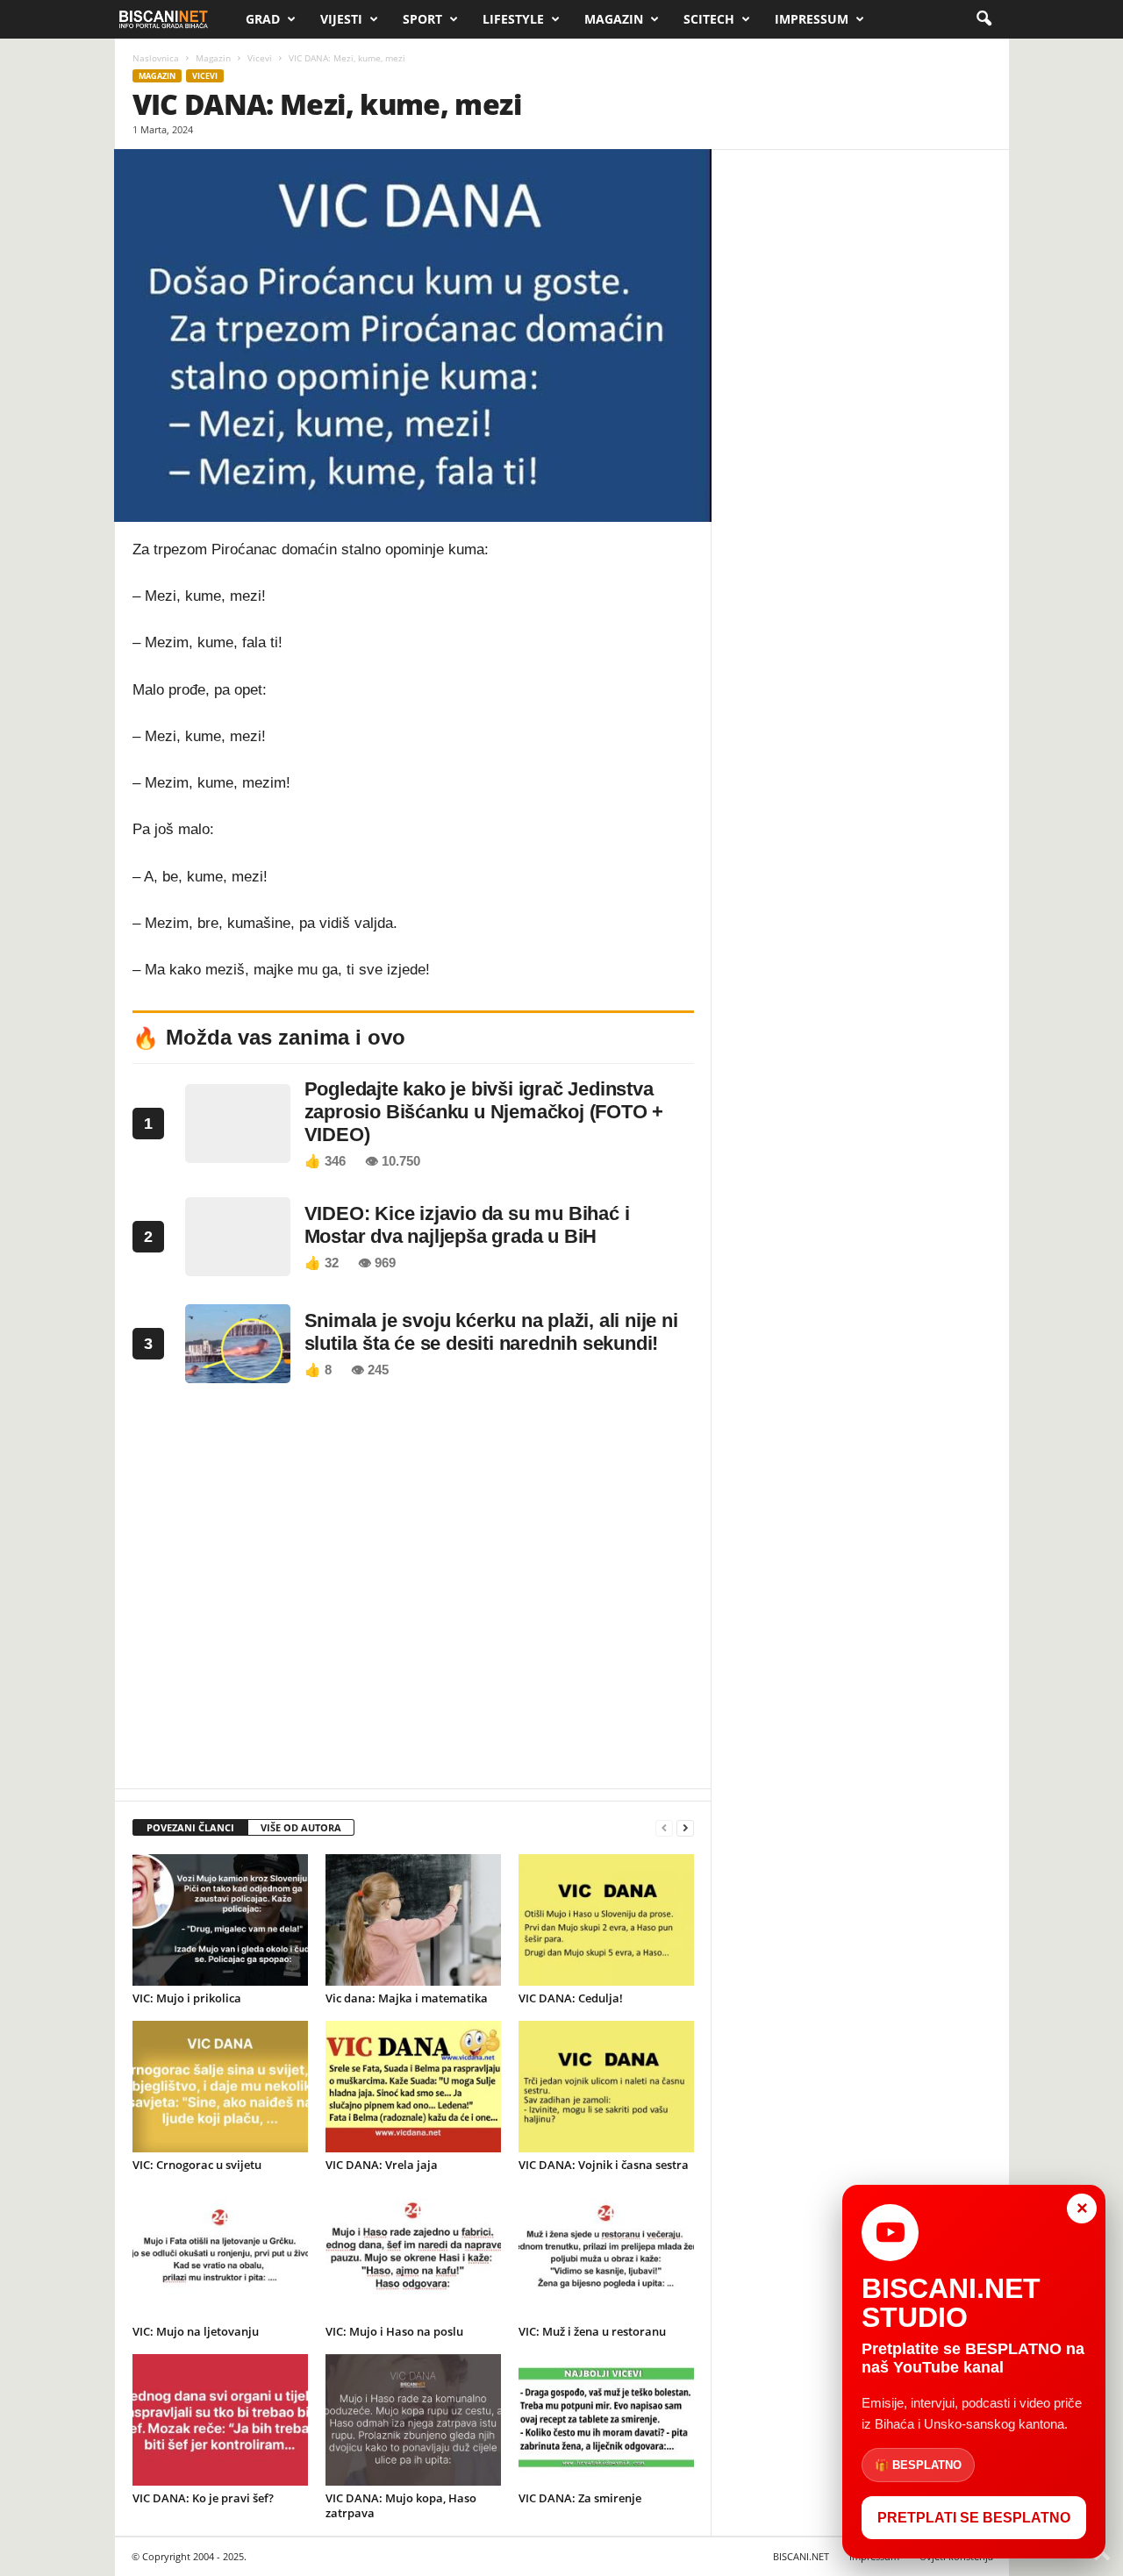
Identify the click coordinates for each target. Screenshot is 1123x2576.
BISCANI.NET (801, 2556)
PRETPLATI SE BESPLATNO (974, 2518)
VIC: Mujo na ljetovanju (196, 2331)
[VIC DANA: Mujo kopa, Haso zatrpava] (413, 2420)
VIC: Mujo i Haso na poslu (394, 2331)
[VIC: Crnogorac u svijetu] (220, 2087)
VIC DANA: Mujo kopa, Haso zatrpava (401, 2505)
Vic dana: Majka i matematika (407, 1998)
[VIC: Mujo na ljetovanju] (220, 2253)
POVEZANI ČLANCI (190, 1827)
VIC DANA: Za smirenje (580, 2498)
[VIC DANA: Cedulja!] (606, 1920)
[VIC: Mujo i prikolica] (220, 1920)
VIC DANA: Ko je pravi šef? (203, 2498)
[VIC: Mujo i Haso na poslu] (413, 2253)
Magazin (614, 19)
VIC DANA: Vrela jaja (382, 2165)
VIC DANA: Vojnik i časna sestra (604, 2165)
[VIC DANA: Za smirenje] (606, 2420)
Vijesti (341, 19)
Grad (263, 19)
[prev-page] (664, 1828)
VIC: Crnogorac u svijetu (197, 2165)
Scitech (709, 19)
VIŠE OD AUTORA (301, 1827)
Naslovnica (156, 58)
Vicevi (260, 58)
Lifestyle (513, 19)
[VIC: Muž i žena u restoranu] (606, 2253)
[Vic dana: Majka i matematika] (413, 1920)
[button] (984, 19)
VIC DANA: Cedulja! (571, 1998)
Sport (422, 19)
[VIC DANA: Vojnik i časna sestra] (606, 2087)
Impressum (812, 19)
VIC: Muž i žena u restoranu (592, 2331)
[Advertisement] (413, 1591)
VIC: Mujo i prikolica (187, 1998)
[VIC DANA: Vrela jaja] (413, 2087)
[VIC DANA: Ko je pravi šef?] (220, 2420)
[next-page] (685, 1828)
